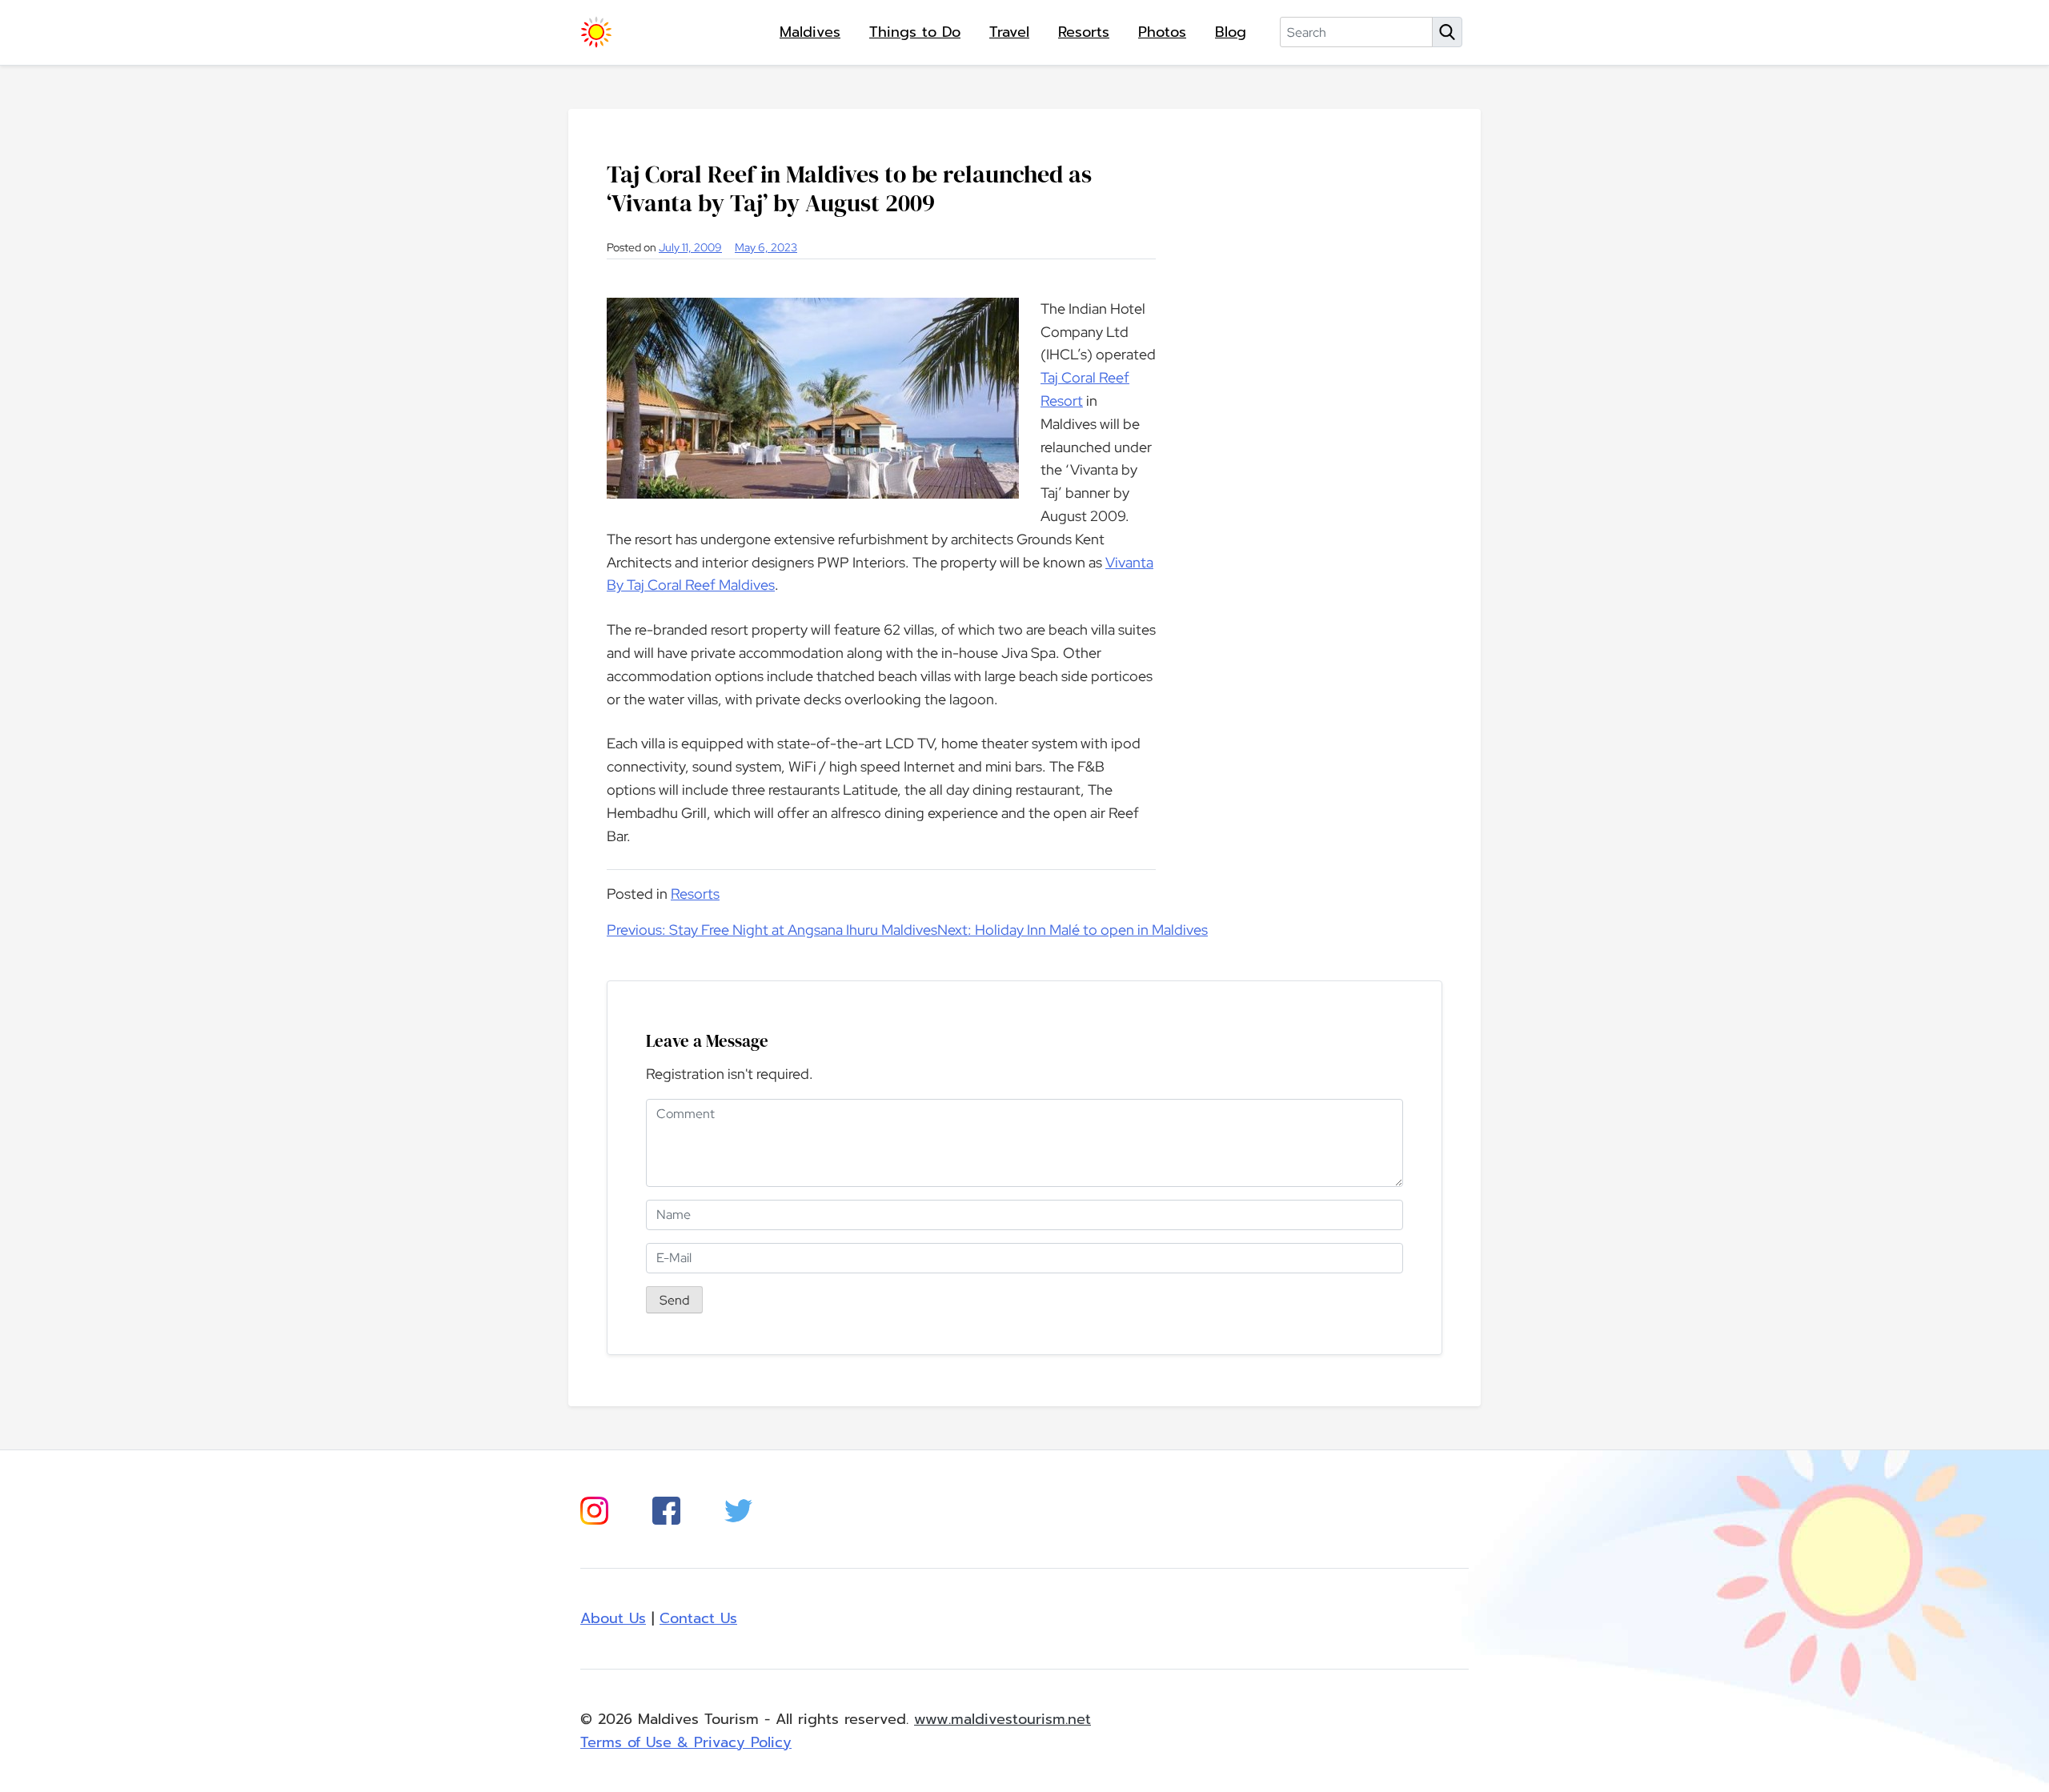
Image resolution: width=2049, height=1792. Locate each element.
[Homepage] (596, 32)
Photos (1162, 32)
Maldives (810, 32)
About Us (613, 1618)
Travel (1009, 32)
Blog (1231, 32)
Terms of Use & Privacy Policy (686, 1742)
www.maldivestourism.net (1002, 1719)
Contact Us (698, 1618)
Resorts (1084, 32)
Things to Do (915, 32)
